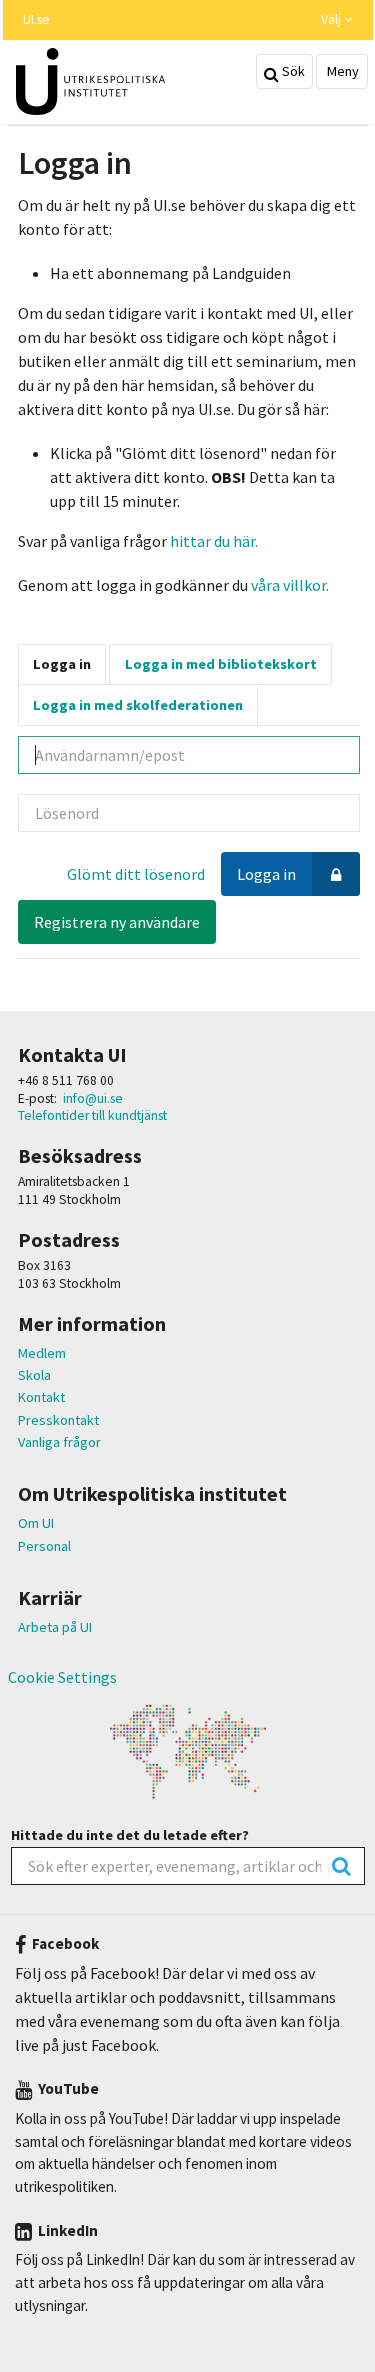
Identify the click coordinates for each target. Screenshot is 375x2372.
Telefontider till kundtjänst (92, 1115)
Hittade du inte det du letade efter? (130, 1835)
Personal (44, 1546)
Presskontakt (58, 1420)
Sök (292, 71)
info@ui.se (93, 1098)
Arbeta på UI (55, 1627)
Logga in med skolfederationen (138, 705)
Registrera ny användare (117, 922)
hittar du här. (214, 541)
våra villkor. (288, 585)
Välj (332, 19)
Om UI (36, 1523)
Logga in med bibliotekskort (221, 664)
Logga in (62, 664)
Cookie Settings (62, 1677)
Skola (34, 1375)
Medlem (42, 1353)
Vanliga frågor (59, 1442)
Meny (341, 71)
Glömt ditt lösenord (136, 874)
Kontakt (41, 1397)
